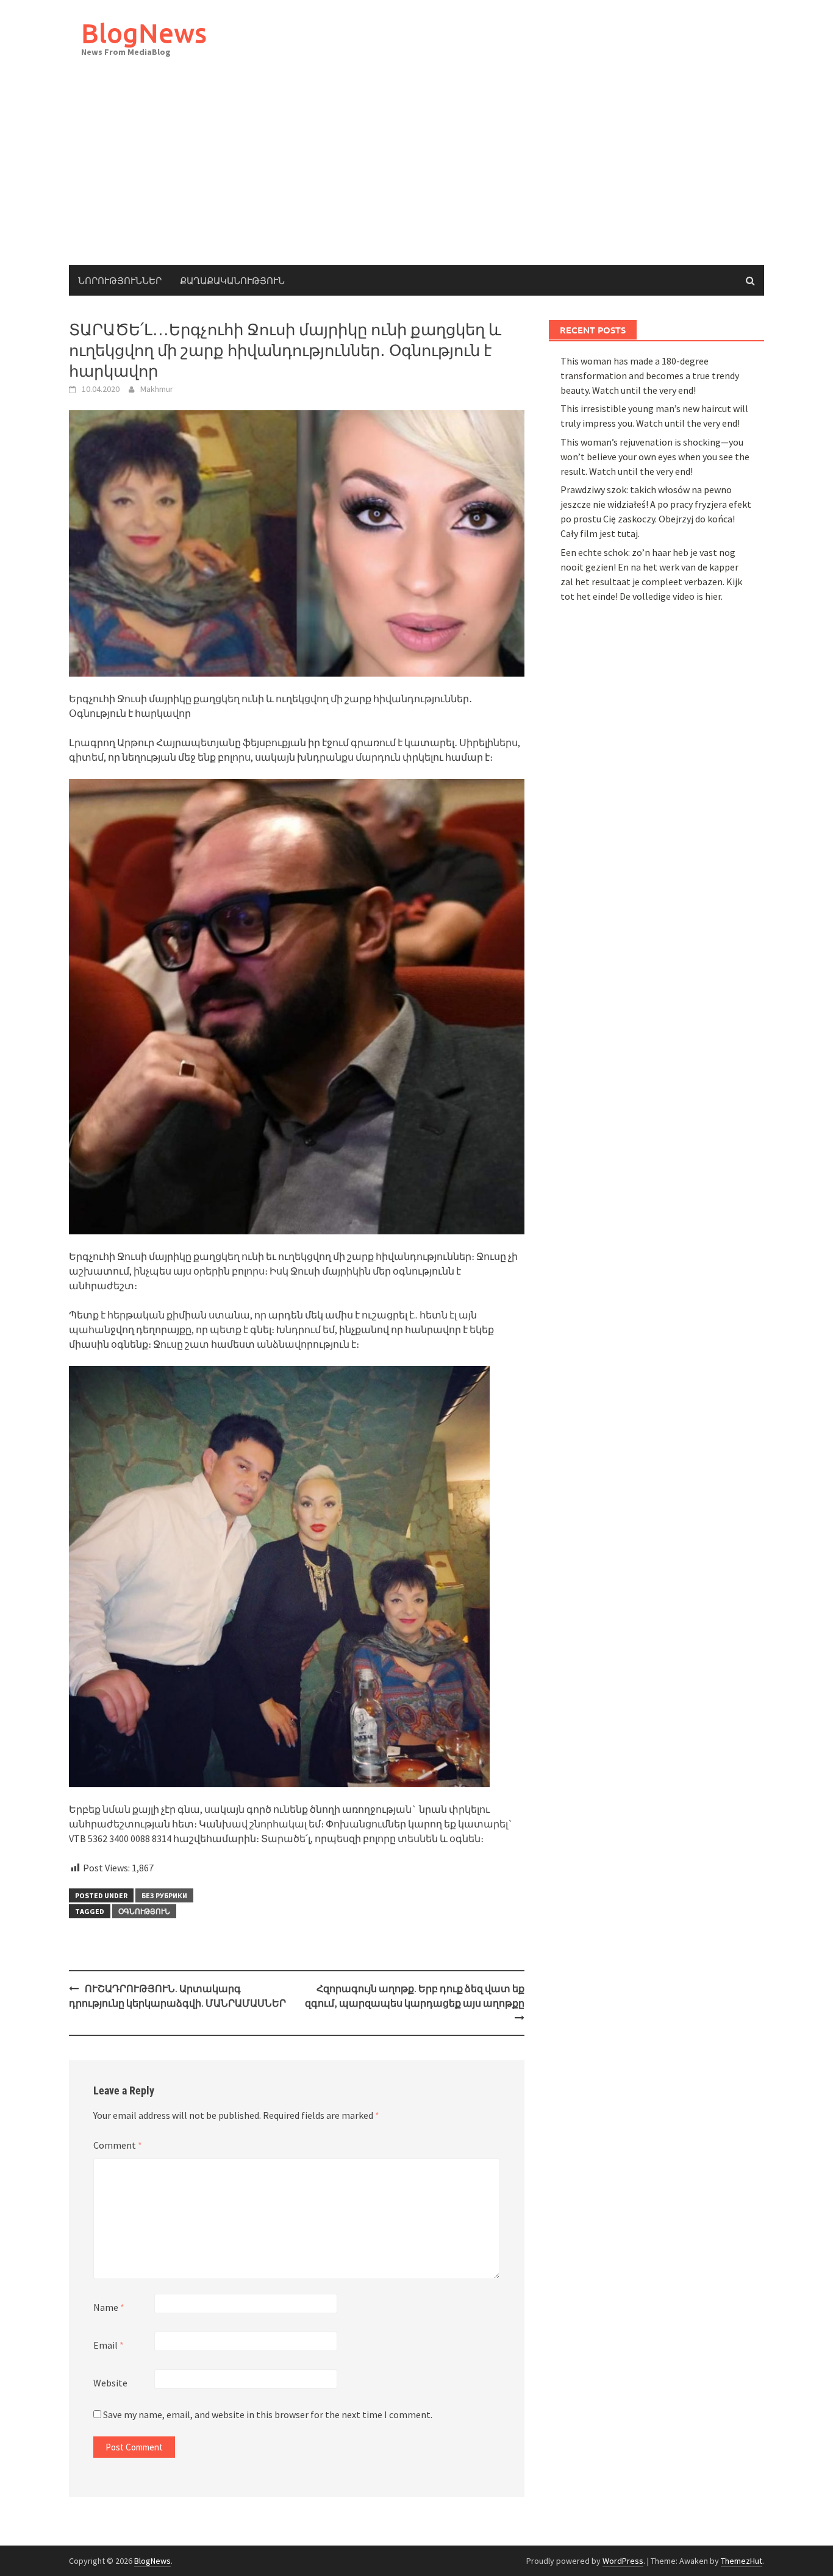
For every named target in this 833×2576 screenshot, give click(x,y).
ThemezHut (742, 2561)
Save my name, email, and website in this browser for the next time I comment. (268, 2414)
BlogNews (144, 33)
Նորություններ (120, 280)
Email (109, 2345)
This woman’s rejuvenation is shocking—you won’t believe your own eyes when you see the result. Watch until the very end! (655, 457)
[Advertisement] (416, 174)
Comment (118, 2145)
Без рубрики (164, 1895)
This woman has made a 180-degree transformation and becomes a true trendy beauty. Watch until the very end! (650, 375)
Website (110, 2383)
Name (109, 2307)
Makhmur (157, 389)
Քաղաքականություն (232, 280)
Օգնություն (144, 1911)
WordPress (623, 2561)
